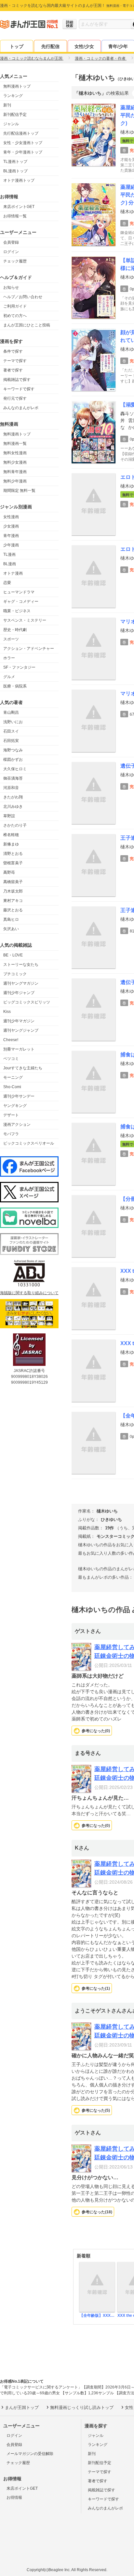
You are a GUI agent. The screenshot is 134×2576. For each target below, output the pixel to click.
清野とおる (13, 854)
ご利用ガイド (15, 306)
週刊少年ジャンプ (19, 993)
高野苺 (9, 872)
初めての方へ (15, 316)
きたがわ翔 (13, 797)
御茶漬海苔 (13, 778)
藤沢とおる (13, 910)
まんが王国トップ (22, 2407)
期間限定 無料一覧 (19, 491)
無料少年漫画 (15, 481)
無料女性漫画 (15, 453)
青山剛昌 (11, 712)
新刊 (7, 105)
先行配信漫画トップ (21, 133)
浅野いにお (13, 722)
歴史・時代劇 (15, 630)
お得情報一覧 (15, 216)
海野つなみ (13, 750)
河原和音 (11, 788)
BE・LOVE (13, 955)
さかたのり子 (15, 825)
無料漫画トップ (17, 86)
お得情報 (14, 2497)
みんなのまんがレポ (21, 408)
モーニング (13, 1077)
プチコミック (15, 974)
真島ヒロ (11, 919)
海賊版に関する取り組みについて (29, 1293)
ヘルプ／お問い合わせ (23, 297)
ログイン (11, 252)
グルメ (9, 677)
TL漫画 (9, 554)
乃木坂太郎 (13, 891)
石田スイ (11, 731)
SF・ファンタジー (19, 667)
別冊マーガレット (19, 1049)
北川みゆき (13, 807)
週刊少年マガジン (19, 1021)
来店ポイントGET (19, 207)
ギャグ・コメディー (21, 601)
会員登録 (11, 242)
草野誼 (9, 816)
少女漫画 (11, 526)
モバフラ (11, 1134)
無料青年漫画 (15, 472)
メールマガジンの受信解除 (30, 2454)
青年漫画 (11, 536)
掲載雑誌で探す (17, 380)
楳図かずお (13, 759)
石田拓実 (11, 741)
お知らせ (11, 287)
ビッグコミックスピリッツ (27, 1002)
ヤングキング (15, 1106)
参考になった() (96, 1731)
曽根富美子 (13, 863)
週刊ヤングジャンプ (21, 1030)
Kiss (7, 1012)
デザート (11, 1115)
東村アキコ (13, 901)
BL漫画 (10, 564)
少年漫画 (11, 545)
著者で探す (13, 370)
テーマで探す (15, 361)
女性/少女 (84, 46)
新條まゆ (11, 844)
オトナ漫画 (13, 573)
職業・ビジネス (17, 611)
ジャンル (11, 124)
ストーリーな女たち (21, 965)
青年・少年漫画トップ (23, 152)
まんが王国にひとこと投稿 (27, 325)
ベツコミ (11, 1059)
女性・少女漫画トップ (23, 143)
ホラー (9, 658)
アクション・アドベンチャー (29, 649)
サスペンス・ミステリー (25, 620)
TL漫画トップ (15, 162)
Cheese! (11, 1040)
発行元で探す (15, 398)
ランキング (13, 96)
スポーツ (11, 639)
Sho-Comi (12, 1087)
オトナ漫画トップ (19, 180)
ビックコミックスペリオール (29, 1143)
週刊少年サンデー (19, 1096)
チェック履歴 (15, 261)
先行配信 (50, 46)
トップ (17, 46)
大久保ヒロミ (15, 769)
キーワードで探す (19, 389)
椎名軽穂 (11, 835)
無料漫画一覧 (15, 444)
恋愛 (7, 583)
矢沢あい (11, 929)
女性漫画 (11, 517)
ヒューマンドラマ (19, 592)
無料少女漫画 (15, 462)
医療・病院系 (15, 686)
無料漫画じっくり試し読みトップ (82, 2407)
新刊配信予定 (15, 115)
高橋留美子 (13, 882)
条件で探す (13, 351)
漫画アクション (17, 1124)
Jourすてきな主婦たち (23, 1068)
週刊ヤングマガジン (21, 983)
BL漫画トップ (15, 171)
